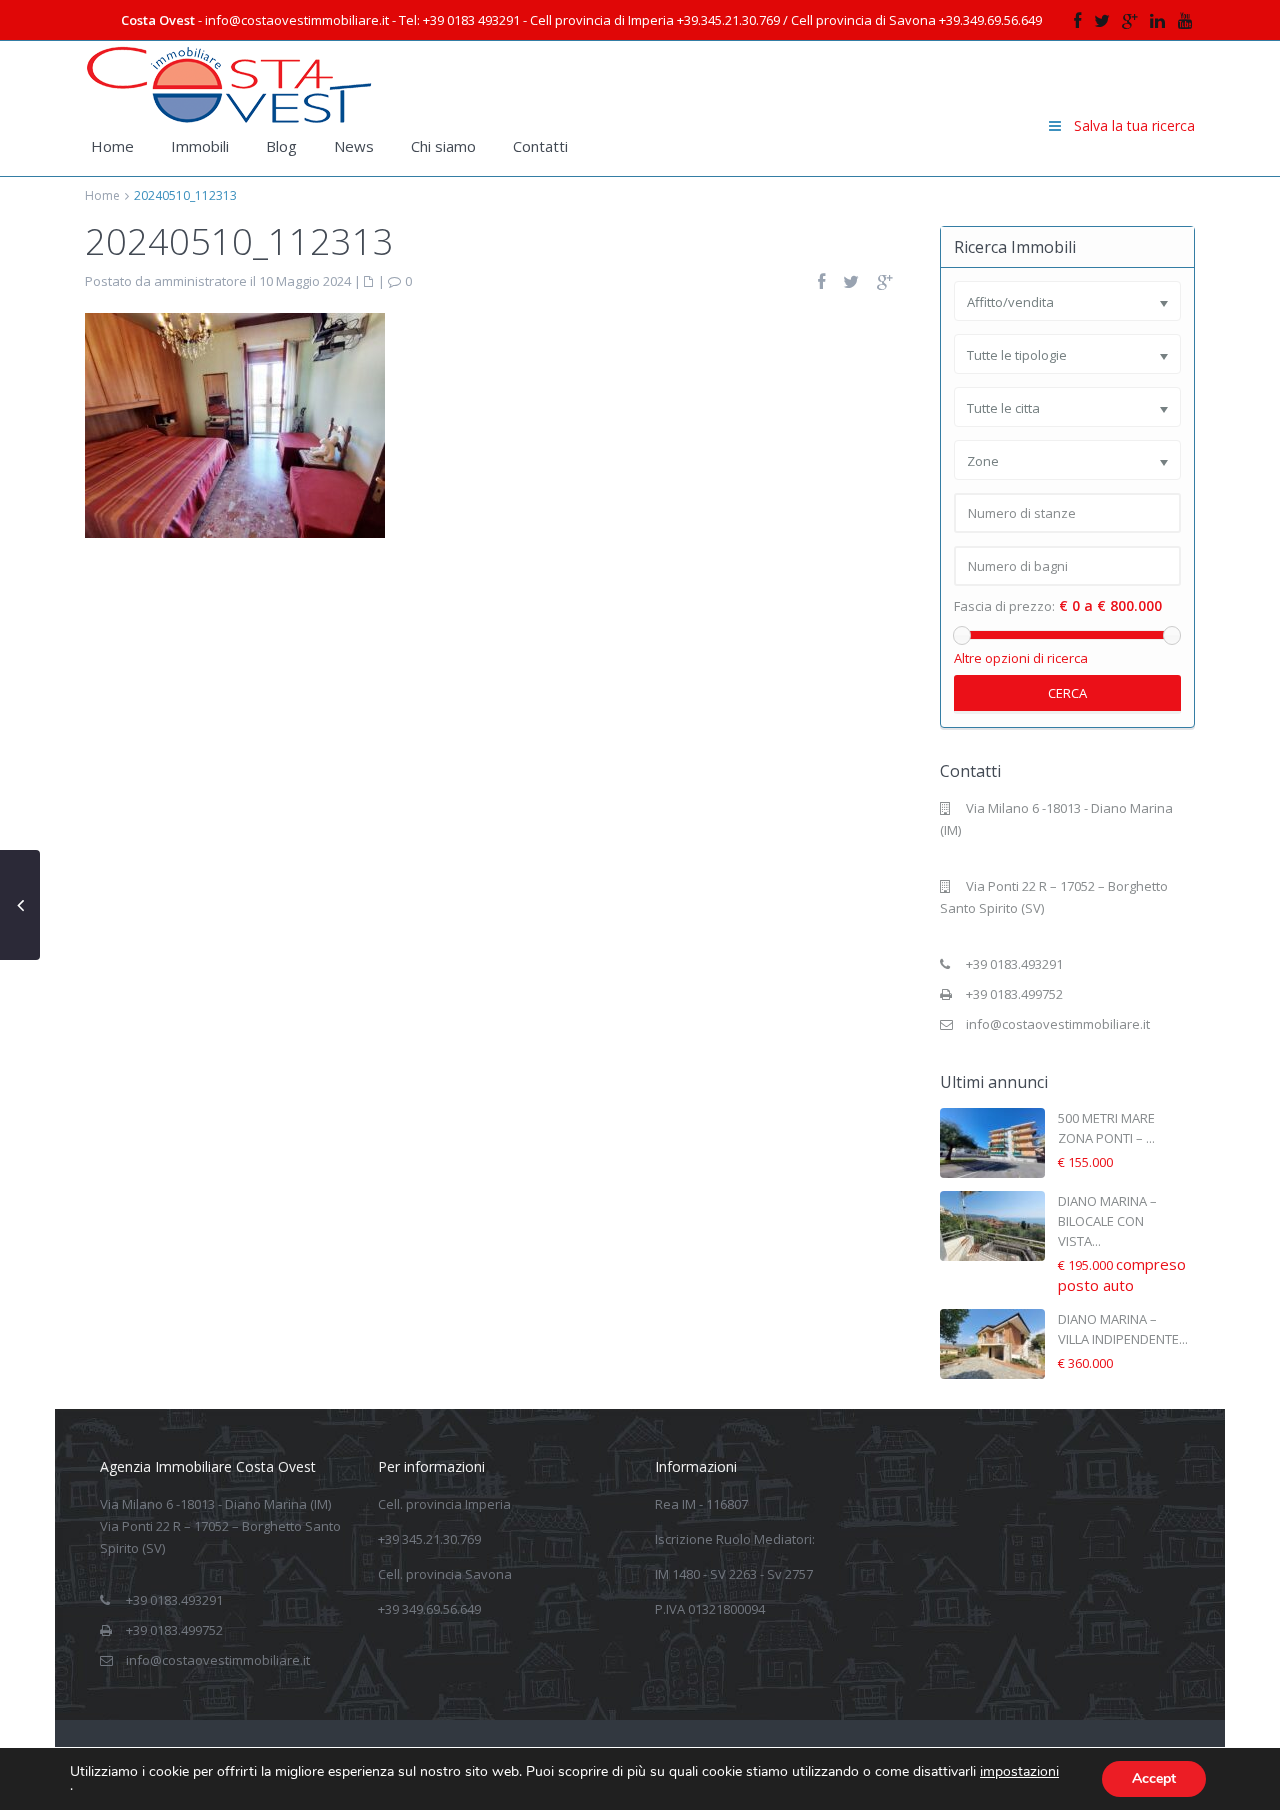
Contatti (540, 146)
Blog (281, 146)
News (354, 146)
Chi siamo (443, 146)
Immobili (200, 146)
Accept (1154, 1778)
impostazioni (1019, 1772)
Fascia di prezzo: (1004, 606)
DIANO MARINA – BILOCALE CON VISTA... (1107, 1221)
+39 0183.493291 (1014, 964)
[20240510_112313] (235, 424)
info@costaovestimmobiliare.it (1058, 1024)
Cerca (1067, 693)
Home (112, 146)
